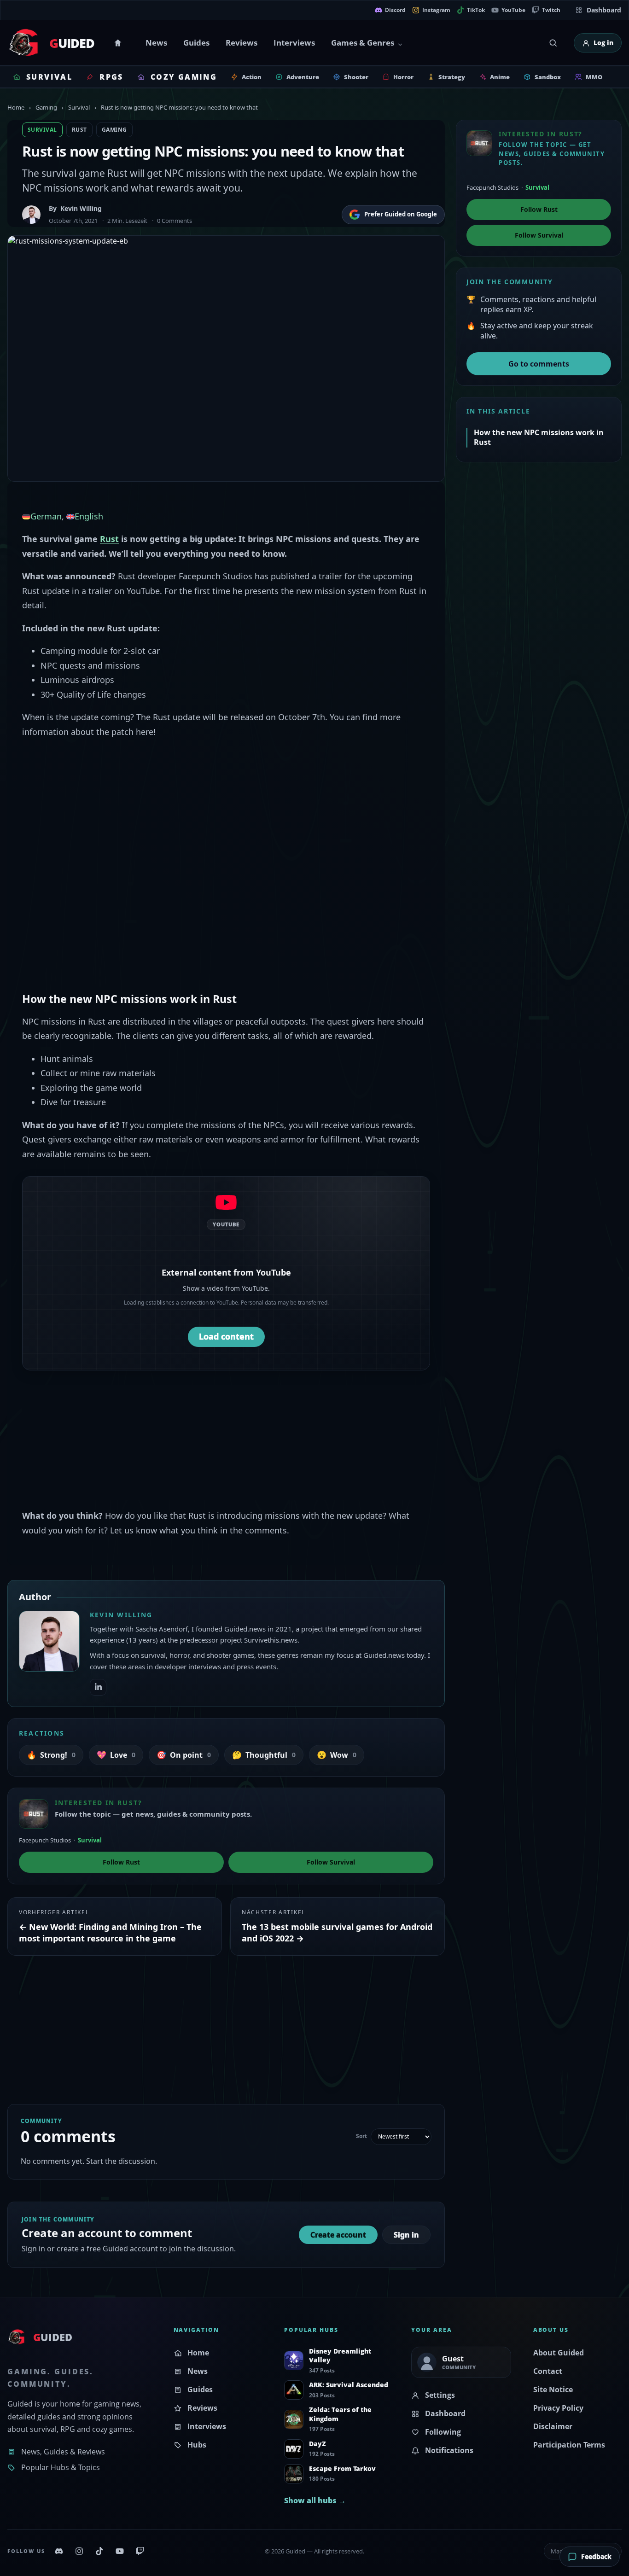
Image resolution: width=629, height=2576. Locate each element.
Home (119, 43)
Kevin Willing (81, 208)
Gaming (46, 107)
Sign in (406, 2235)
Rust (79, 130)
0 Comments (175, 221)
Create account (338, 2235)
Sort (361, 2136)
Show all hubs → (315, 2500)
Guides (196, 43)
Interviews (294, 43)
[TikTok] (99, 2551)
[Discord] (59, 2551)
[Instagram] (79, 2551)
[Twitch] (140, 2551)
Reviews (242, 43)
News (156, 43)
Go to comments (539, 364)
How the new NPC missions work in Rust (539, 437)
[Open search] (553, 43)
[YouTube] (120, 2551)
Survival (79, 107)
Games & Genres (363, 43)
